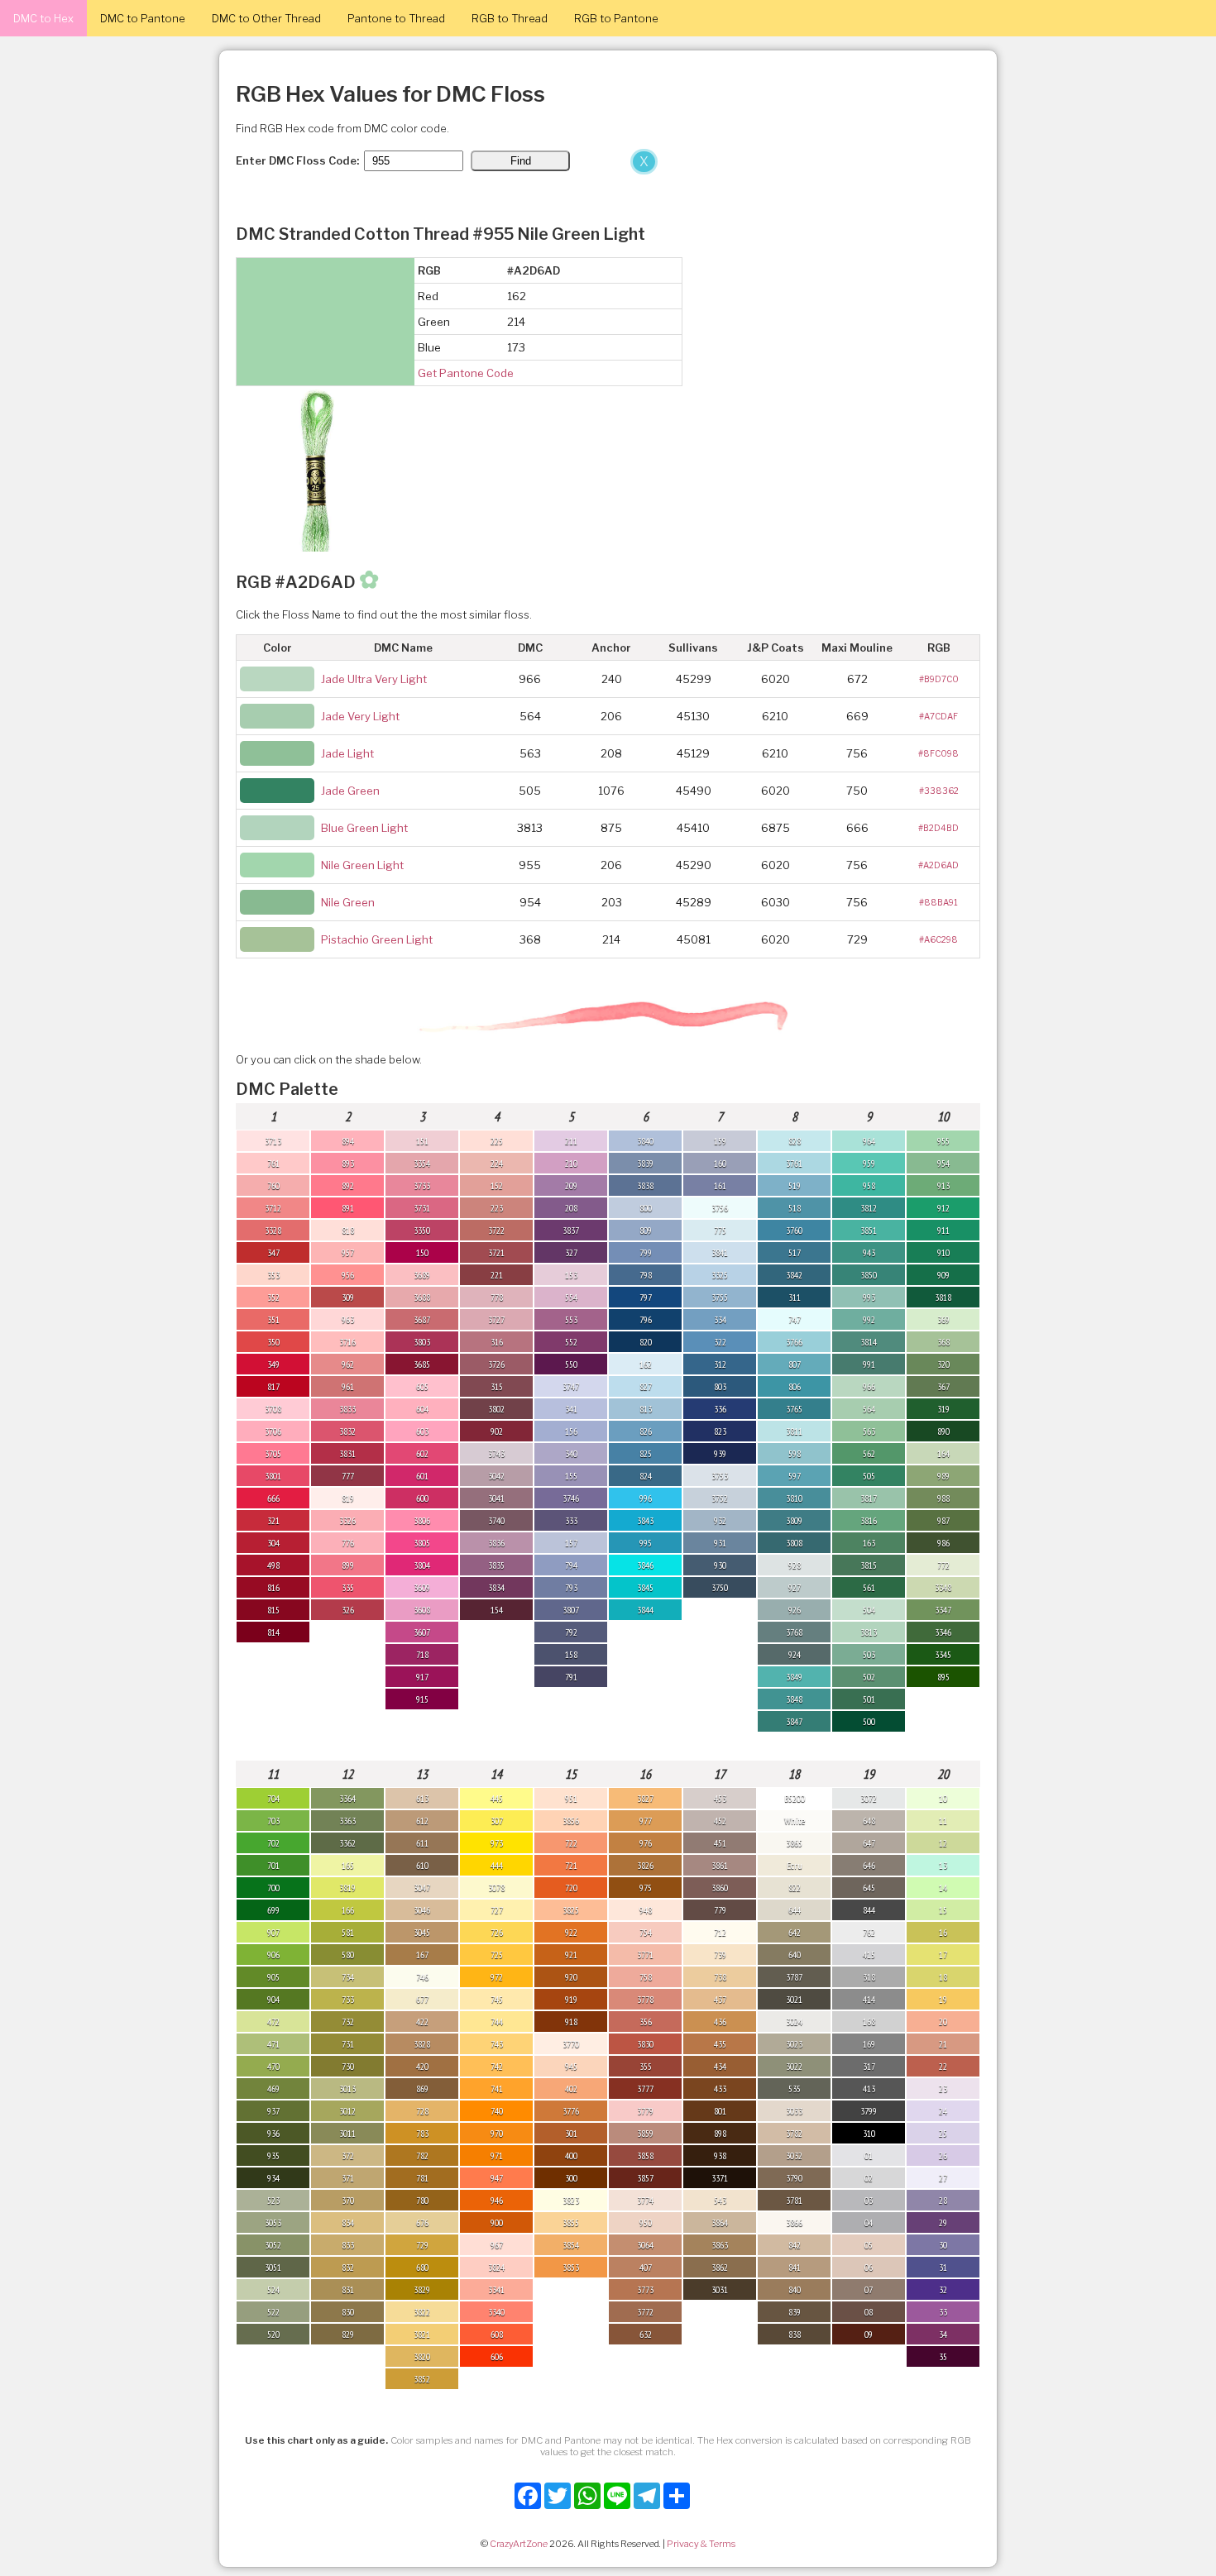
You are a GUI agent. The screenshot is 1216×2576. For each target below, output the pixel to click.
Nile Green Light (362, 865)
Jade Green (350, 791)
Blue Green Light (364, 828)
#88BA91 (938, 902)
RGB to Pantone (616, 18)
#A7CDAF (938, 716)
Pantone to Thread (396, 18)
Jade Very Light (360, 716)
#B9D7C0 (939, 679)
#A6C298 (938, 939)
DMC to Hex (43, 18)
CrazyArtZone (519, 2544)
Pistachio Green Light (377, 939)
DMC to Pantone (143, 18)
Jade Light (347, 753)
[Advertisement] (331, 271)
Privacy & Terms (701, 2544)
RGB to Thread (510, 18)
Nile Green (348, 902)
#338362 (939, 791)
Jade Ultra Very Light (374, 679)
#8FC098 (938, 753)
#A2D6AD (938, 865)
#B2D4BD (938, 828)
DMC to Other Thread (266, 18)
